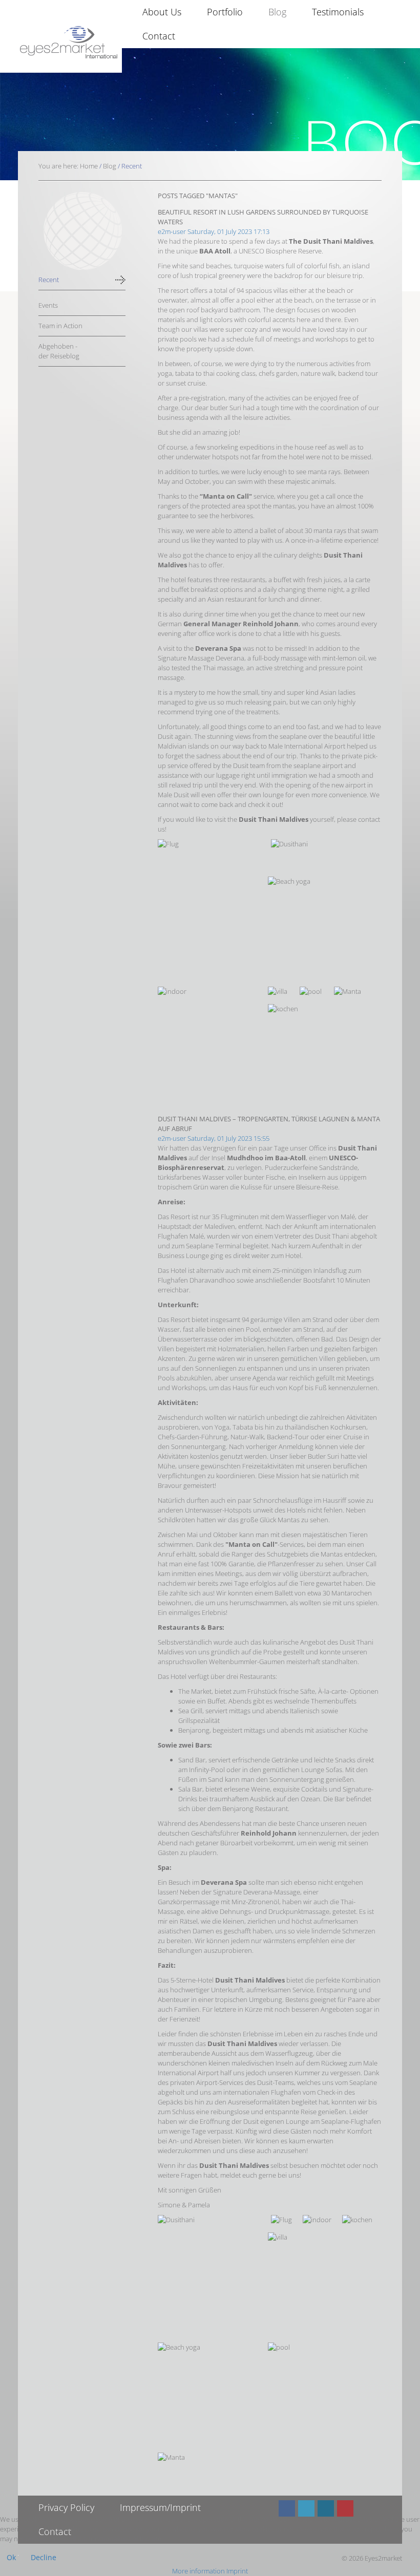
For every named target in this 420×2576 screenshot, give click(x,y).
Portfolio (225, 12)
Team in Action (60, 326)
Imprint (237, 2571)
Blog (277, 12)
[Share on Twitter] (306, 2508)
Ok (11, 2557)
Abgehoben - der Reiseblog (59, 351)
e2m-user (172, 231)
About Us (162, 12)
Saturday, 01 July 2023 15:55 (228, 1138)
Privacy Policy (66, 2507)
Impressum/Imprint (160, 2507)
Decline (44, 2557)
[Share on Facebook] (287, 2508)
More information (198, 2571)
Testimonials (338, 12)
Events (48, 305)
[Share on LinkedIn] (326, 2508)
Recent (49, 280)
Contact (159, 36)
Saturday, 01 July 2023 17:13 (228, 231)
